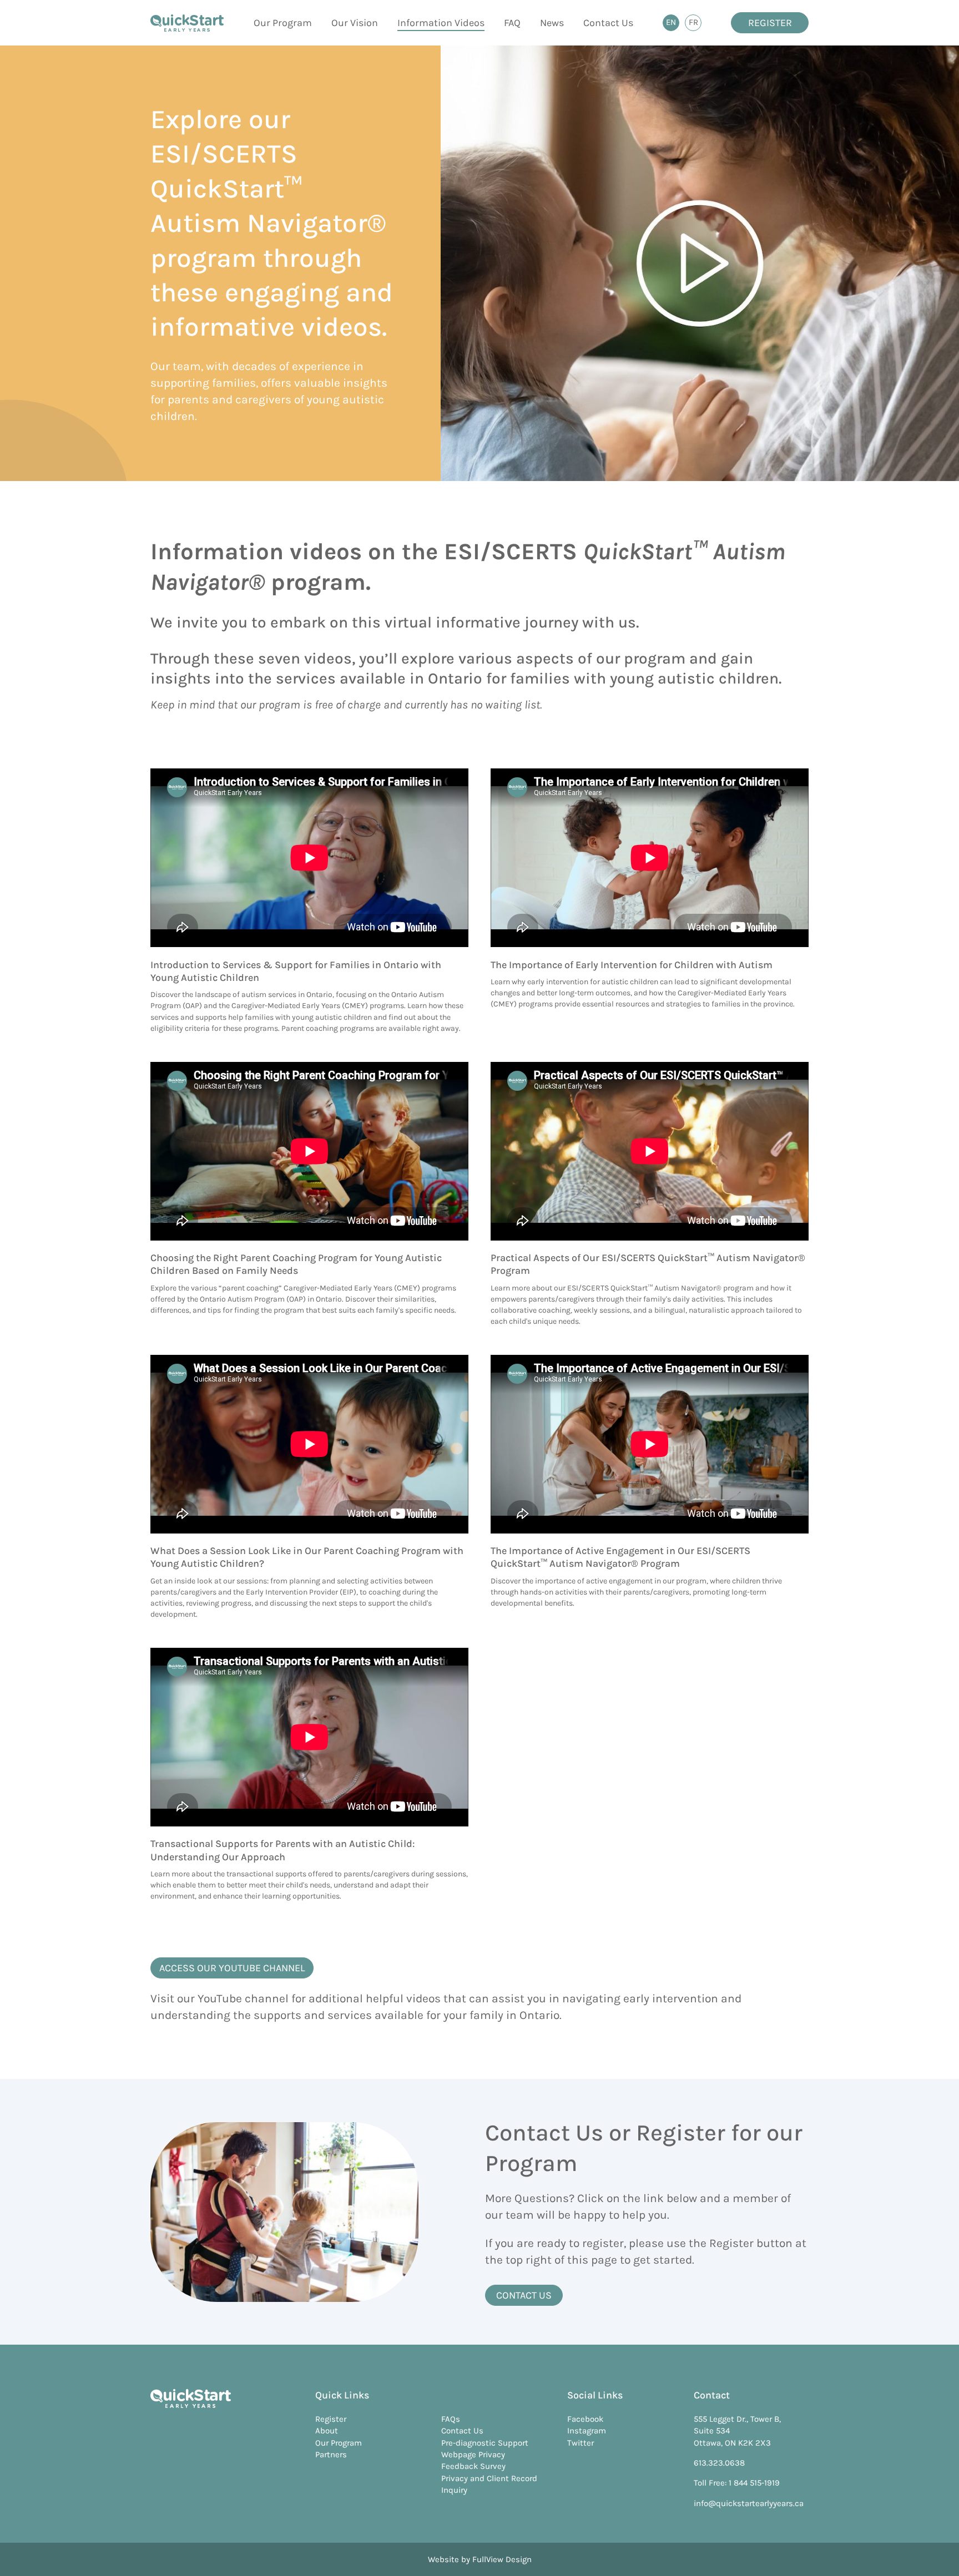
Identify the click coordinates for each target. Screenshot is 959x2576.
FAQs (451, 2419)
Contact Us (608, 23)
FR (695, 24)
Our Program (283, 23)
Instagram (587, 2431)
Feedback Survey (473, 2466)
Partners (331, 2454)
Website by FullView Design (480, 2559)
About (327, 2431)
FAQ (512, 23)
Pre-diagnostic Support (485, 2443)
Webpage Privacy (473, 2454)
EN (673, 24)
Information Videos (441, 23)
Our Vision (355, 23)
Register (770, 23)
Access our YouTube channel (232, 1968)
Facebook (585, 2419)
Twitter (581, 2443)
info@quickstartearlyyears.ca (749, 2503)
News (552, 23)
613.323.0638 (719, 2463)
